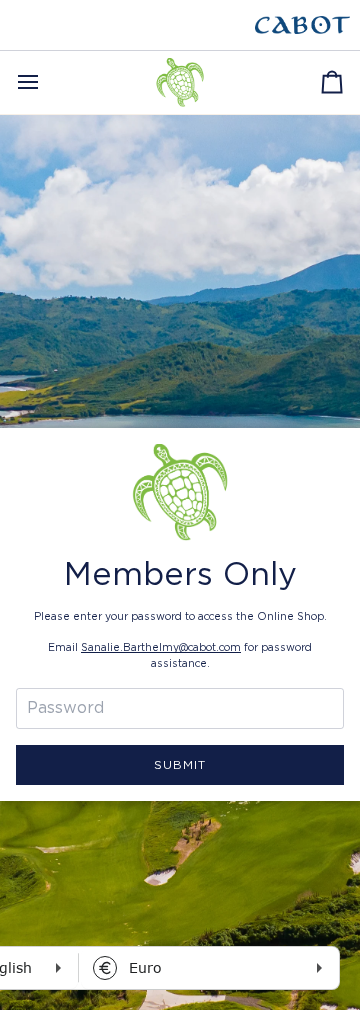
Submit (180, 765)
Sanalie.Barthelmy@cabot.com (161, 648)
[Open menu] (46, 82)
